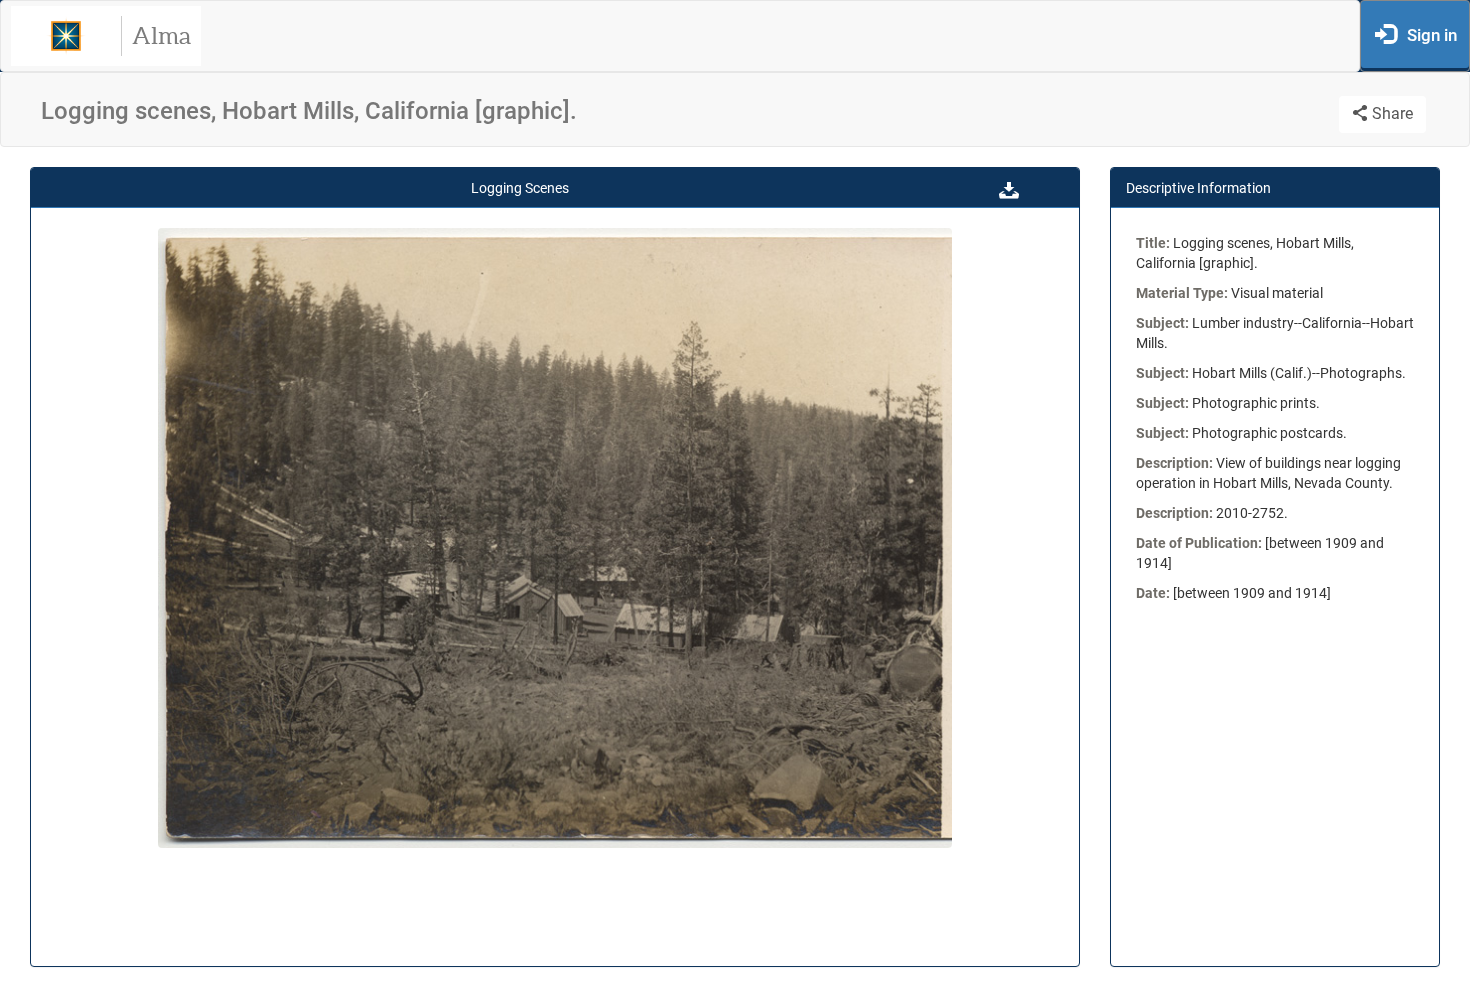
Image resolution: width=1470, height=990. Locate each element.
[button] (1009, 188)
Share (1390, 113)
